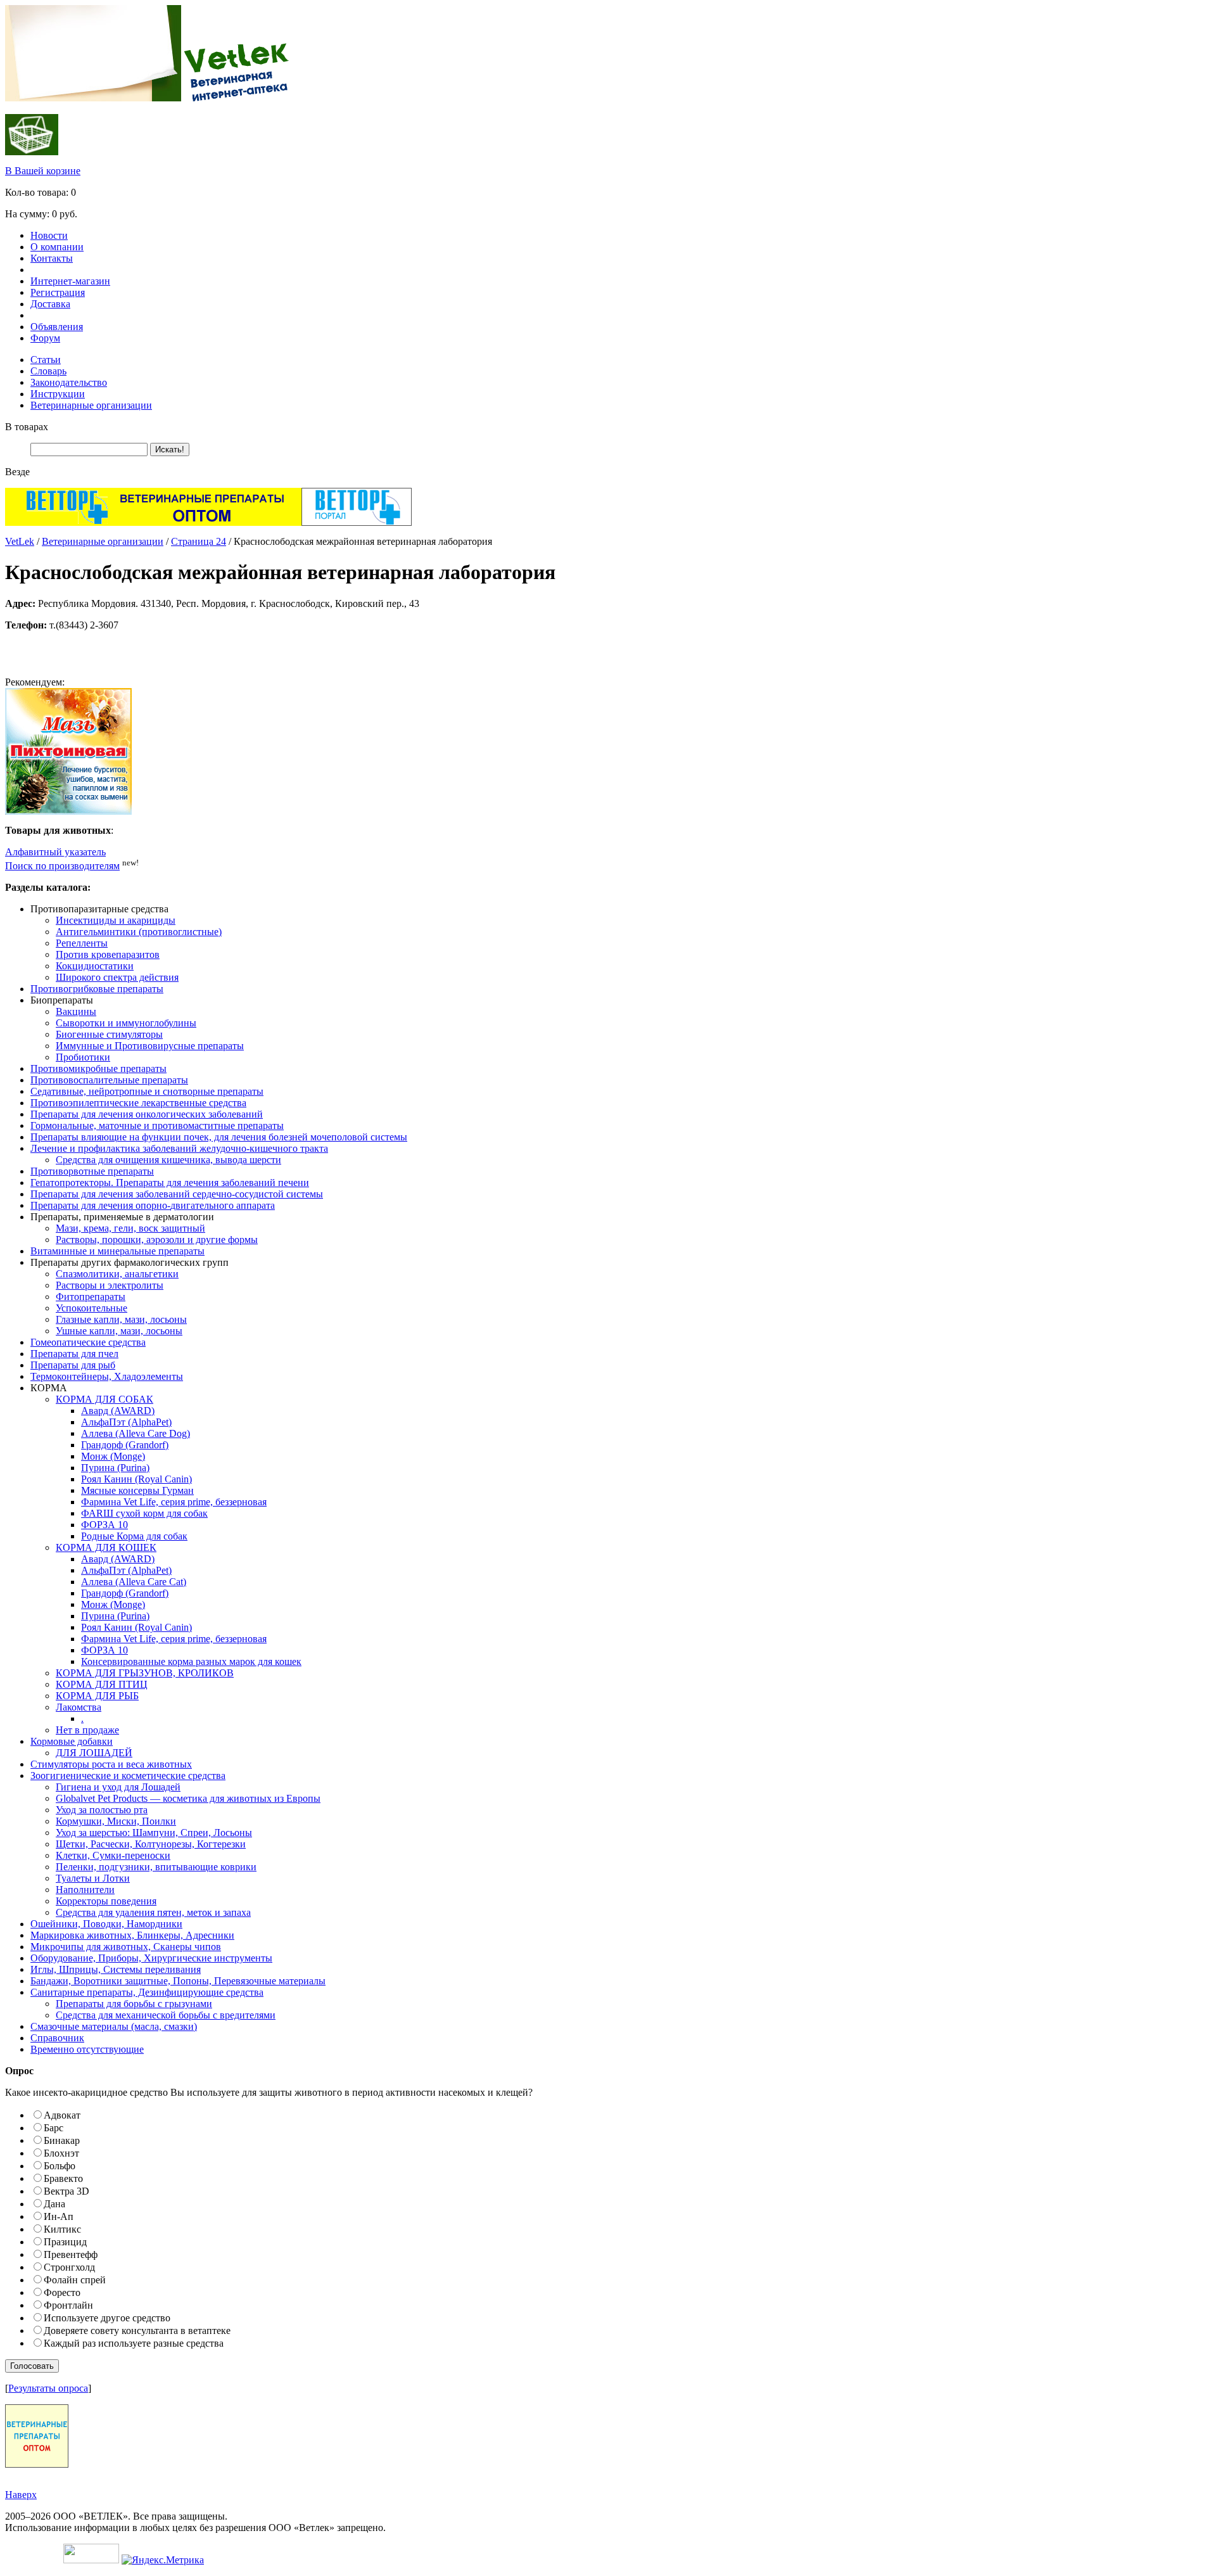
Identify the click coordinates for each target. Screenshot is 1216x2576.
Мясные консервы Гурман (137, 1490)
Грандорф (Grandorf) (125, 1445)
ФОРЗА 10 (104, 1525)
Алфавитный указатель (55, 852)
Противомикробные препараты (98, 1068)
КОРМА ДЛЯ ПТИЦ (102, 1684)
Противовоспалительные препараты (109, 1080)
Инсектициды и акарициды (116, 920)
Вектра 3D (66, 2191)
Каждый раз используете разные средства (134, 2343)
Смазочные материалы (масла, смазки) (114, 2026)
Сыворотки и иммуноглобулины (126, 1023)
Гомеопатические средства (88, 1342)
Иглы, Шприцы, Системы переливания (116, 1969)
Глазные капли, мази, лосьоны (121, 1319)
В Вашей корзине (43, 171)
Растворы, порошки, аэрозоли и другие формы (157, 1240)
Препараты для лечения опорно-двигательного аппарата (153, 1205)
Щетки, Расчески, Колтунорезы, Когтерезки (151, 1844)
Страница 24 (199, 541)
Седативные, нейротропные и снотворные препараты (147, 1091)
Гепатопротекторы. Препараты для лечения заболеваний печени (170, 1183)
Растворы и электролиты (110, 1285)
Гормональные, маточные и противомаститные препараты (157, 1125)
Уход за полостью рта (102, 1810)
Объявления (57, 327)
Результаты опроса (48, 2388)
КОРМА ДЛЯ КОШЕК (106, 1547)
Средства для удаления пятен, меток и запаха (153, 1912)
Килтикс (62, 2229)
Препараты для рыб (73, 1365)
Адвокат (62, 2115)
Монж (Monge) (113, 1456)
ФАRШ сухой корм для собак (144, 1513)
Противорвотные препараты (92, 1171)
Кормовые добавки (72, 1741)
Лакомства (79, 1707)
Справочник (57, 2038)
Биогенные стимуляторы (109, 1034)
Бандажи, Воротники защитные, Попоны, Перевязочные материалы (178, 1981)
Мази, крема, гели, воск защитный (130, 1228)
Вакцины (76, 1011)
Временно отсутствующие (87, 2049)
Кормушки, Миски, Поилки (116, 1821)
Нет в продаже (87, 1730)
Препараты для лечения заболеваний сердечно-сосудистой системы (177, 1194)
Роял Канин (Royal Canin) (136, 1479)
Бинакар (62, 2140)
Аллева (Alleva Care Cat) (134, 1582)
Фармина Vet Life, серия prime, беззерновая (174, 1502)
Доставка (50, 304)
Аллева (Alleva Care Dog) (136, 1433)
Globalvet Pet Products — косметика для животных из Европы (188, 1798)
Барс (54, 2128)
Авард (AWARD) (118, 1411)
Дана (54, 2204)
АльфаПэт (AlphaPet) (126, 1422)
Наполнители (85, 1890)
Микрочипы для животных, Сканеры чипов (126, 1947)
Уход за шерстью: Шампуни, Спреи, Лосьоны (154, 1833)
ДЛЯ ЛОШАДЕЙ (94, 1753)
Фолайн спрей (75, 2280)
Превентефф (71, 2254)
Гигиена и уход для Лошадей (118, 1787)
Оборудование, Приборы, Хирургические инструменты (151, 1958)
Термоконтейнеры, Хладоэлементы (107, 1376)
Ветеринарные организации (91, 405)
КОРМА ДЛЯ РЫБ (97, 1696)
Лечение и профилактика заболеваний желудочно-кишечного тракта (179, 1148)
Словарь (48, 371)
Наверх (21, 2495)
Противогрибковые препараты (97, 989)
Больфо (60, 2166)
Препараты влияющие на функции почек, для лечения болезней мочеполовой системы (219, 1137)
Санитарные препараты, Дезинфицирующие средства (147, 1992)
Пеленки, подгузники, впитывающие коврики (156, 1867)
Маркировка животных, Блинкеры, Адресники (132, 1935)
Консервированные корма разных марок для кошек (191, 1661)
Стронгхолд (69, 2267)
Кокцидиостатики (95, 966)
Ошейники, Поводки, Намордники (106, 1924)
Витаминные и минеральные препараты (117, 1251)
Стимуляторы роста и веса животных (111, 1764)
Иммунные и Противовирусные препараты (150, 1046)
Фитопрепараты (91, 1297)
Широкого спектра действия (117, 977)
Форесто (62, 2292)
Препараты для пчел (74, 1354)
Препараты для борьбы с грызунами (134, 2004)
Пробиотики (83, 1057)
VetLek (20, 541)
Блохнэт (61, 2153)
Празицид (65, 2242)
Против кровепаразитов (108, 954)
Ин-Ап (59, 2216)
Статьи (46, 360)
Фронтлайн (68, 2305)
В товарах (27, 427)
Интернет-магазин (70, 281)
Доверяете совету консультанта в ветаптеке (137, 2331)
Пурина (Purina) (115, 1468)
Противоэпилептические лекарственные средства (138, 1103)
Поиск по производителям (62, 866)
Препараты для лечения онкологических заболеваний (147, 1114)
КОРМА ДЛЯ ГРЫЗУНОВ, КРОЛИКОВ (145, 1673)
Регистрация (58, 292)
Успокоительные (92, 1308)
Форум (45, 338)
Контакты (52, 258)
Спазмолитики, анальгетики (117, 1274)
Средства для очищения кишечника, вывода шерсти (168, 1160)
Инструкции (58, 394)
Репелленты (82, 943)
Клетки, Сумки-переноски (113, 1855)
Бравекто (63, 2178)
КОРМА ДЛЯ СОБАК (104, 1399)
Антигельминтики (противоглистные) (139, 932)
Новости (49, 235)
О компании (57, 247)
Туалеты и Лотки (93, 1878)
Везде (17, 472)
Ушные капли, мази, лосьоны (119, 1331)
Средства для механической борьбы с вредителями (166, 2015)
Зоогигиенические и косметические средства (128, 1776)
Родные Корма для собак (134, 1536)
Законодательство (69, 382)
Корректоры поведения (106, 1901)
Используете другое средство (107, 2318)
